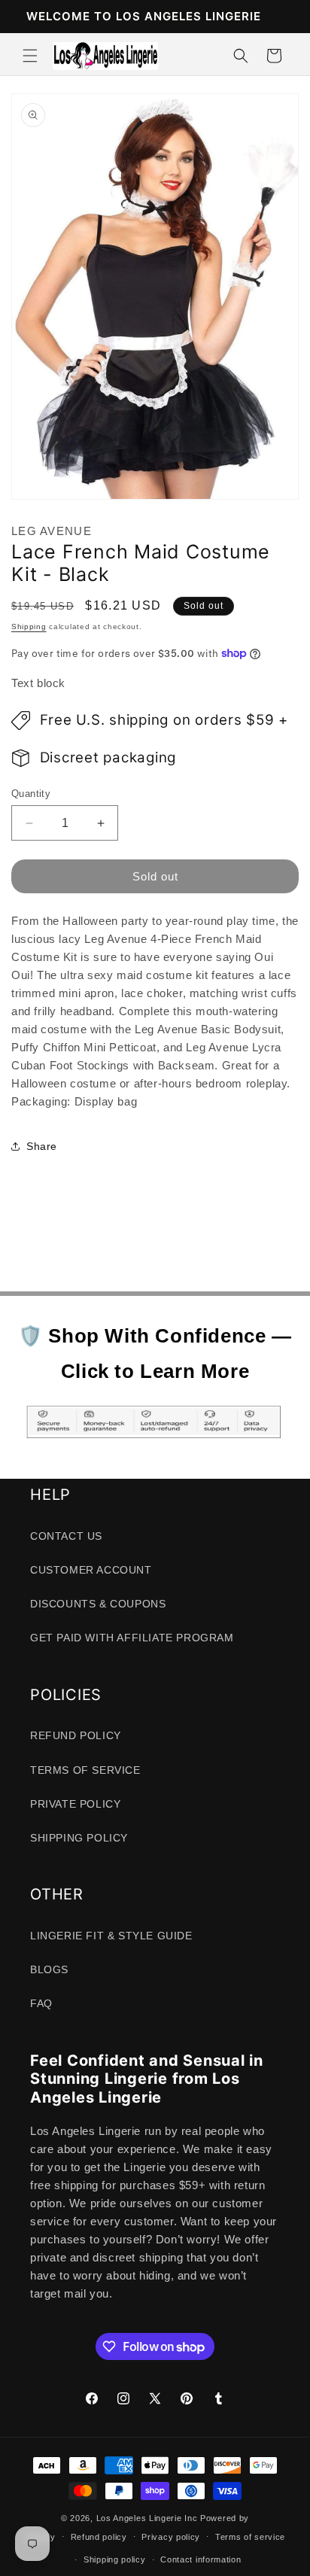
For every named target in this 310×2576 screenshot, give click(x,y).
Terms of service (250, 2537)
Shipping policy (115, 2559)
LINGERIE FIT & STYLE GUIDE (111, 1936)
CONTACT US (66, 1536)
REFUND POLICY (76, 1735)
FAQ (41, 2003)
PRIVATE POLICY (75, 1804)
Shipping (29, 627)
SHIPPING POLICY (79, 1838)
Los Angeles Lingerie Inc (147, 2518)
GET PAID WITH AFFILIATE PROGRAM (132, 1638)
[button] (30, 56)
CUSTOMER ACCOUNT (91, 1570)
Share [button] (42, 1146)
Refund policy (99, 2537)
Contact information (201, 2559)
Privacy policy (171, 2537)
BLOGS (49, 1969)
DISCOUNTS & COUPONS (98, 1604)
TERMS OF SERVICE (85, 1770)
